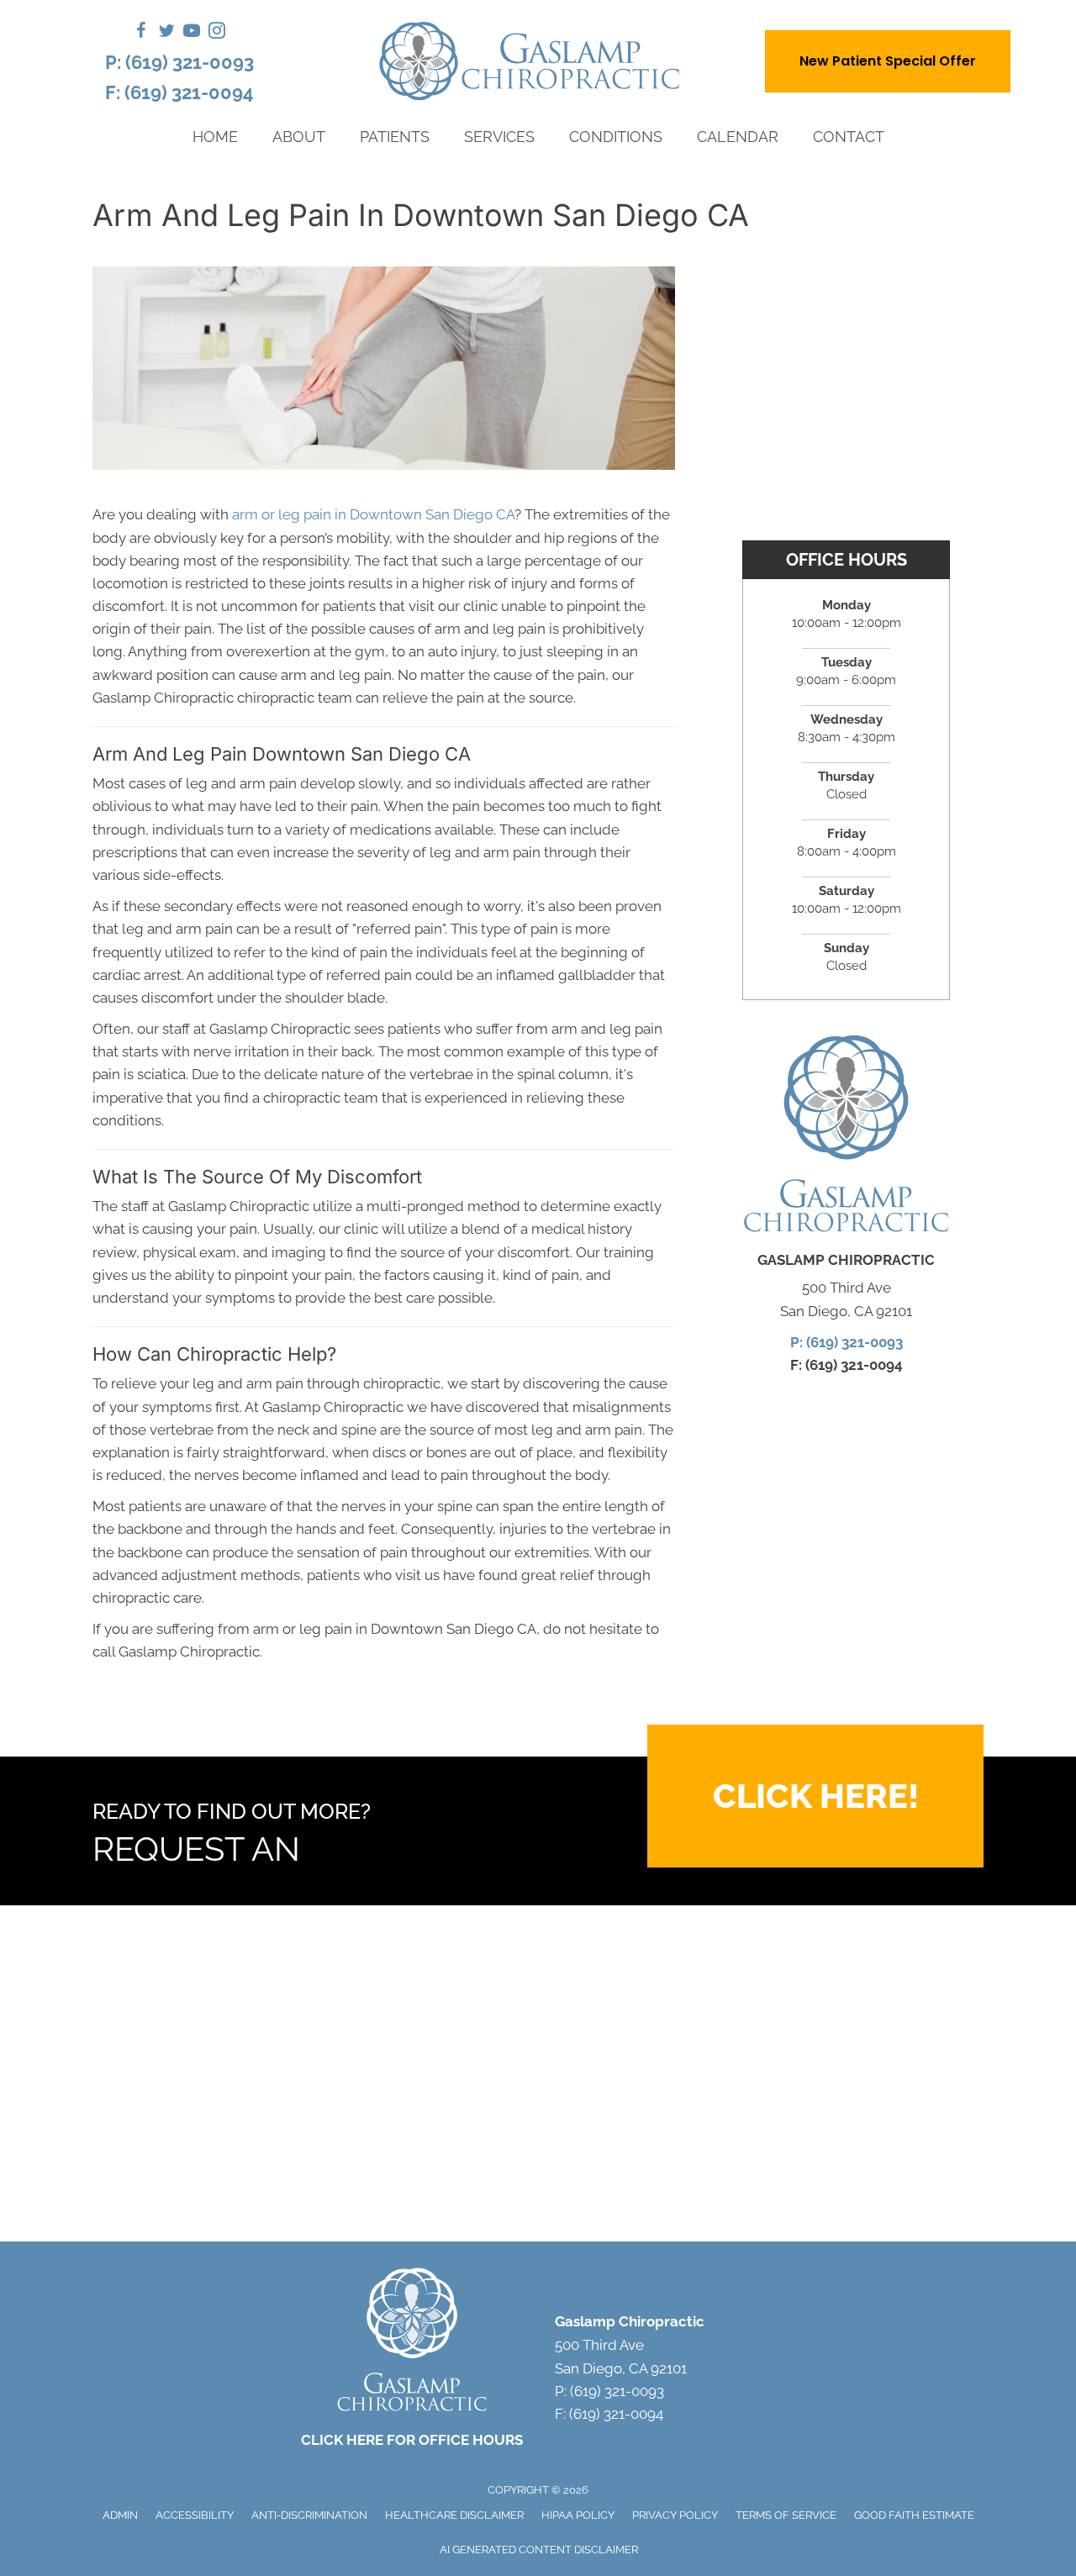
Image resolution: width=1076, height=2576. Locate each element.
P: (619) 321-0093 (179, 62)
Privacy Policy (675, 2515)
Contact (849, 137)
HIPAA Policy (578, 2515)
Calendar (738, 137)
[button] (815, 1796)
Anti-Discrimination (309, 2515)
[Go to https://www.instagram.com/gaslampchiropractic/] (217, 33)
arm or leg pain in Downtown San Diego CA (373, 514)
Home (215, 137)
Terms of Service (786, 2515)
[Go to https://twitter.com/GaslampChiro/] (166, 33)
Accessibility (195, 2515)
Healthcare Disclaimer (454, 2515)
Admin (120, 2515)
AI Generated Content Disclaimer (539, 2550)
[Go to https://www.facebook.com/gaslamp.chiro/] (141, 33)
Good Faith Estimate (914, 2515)
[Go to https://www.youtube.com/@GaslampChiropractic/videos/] (192, 33)
